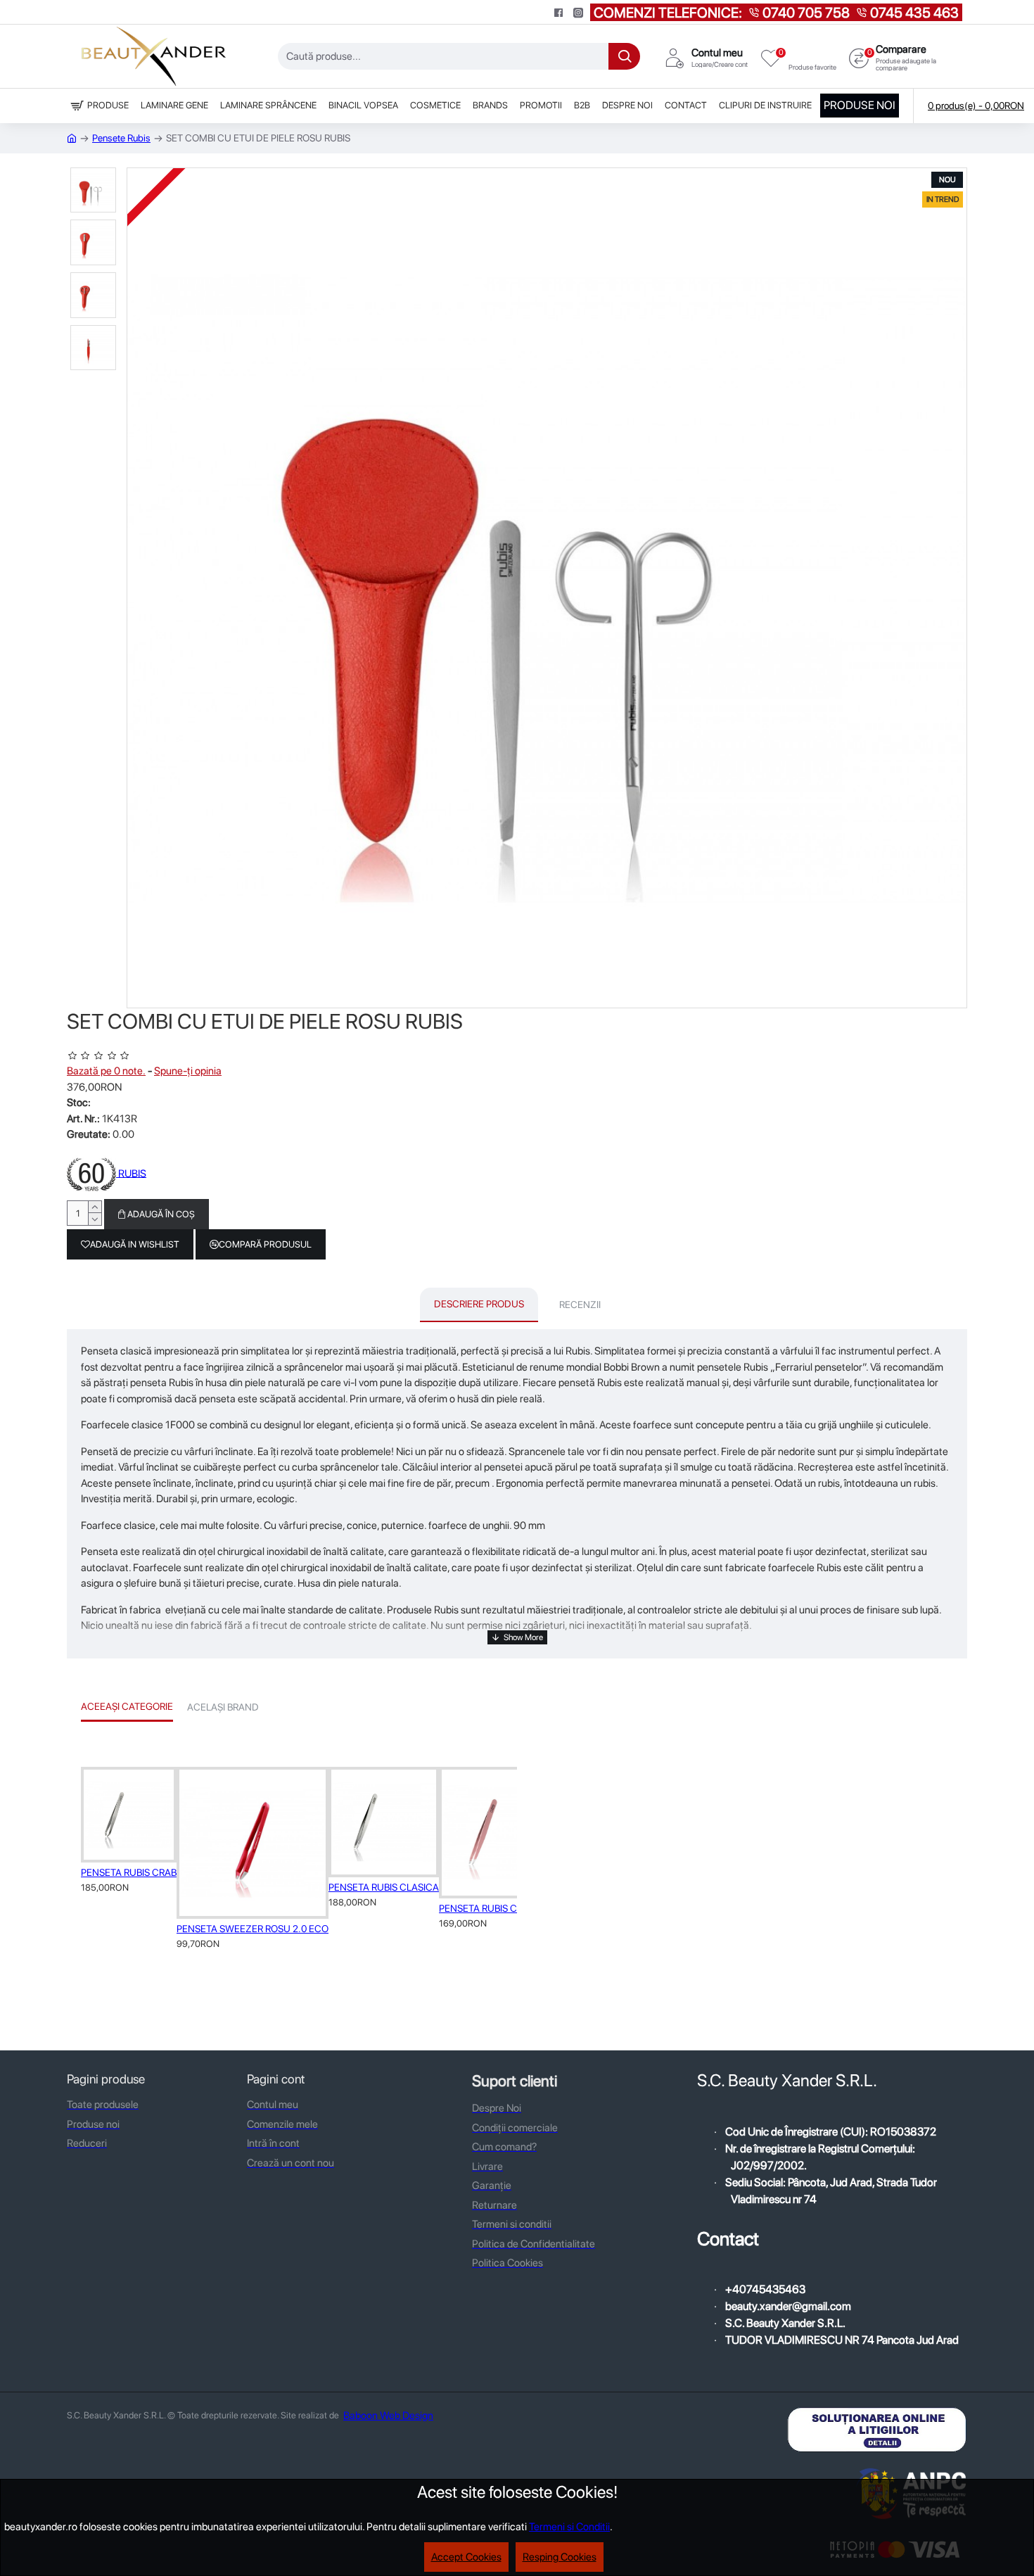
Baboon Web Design (388, 2416)
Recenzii (580, 1305)
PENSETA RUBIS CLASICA (384, 1887)
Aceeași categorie (127, 1706)
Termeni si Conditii (569, 2527)
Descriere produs (479, 1304)
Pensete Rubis (121, 138)
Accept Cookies (466, 2557)
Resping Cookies (560, 2557)
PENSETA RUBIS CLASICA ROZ (505, 1908)
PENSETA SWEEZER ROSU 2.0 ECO (253, 1929)
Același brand (223, 1707)
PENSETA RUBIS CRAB (129, 1872)
